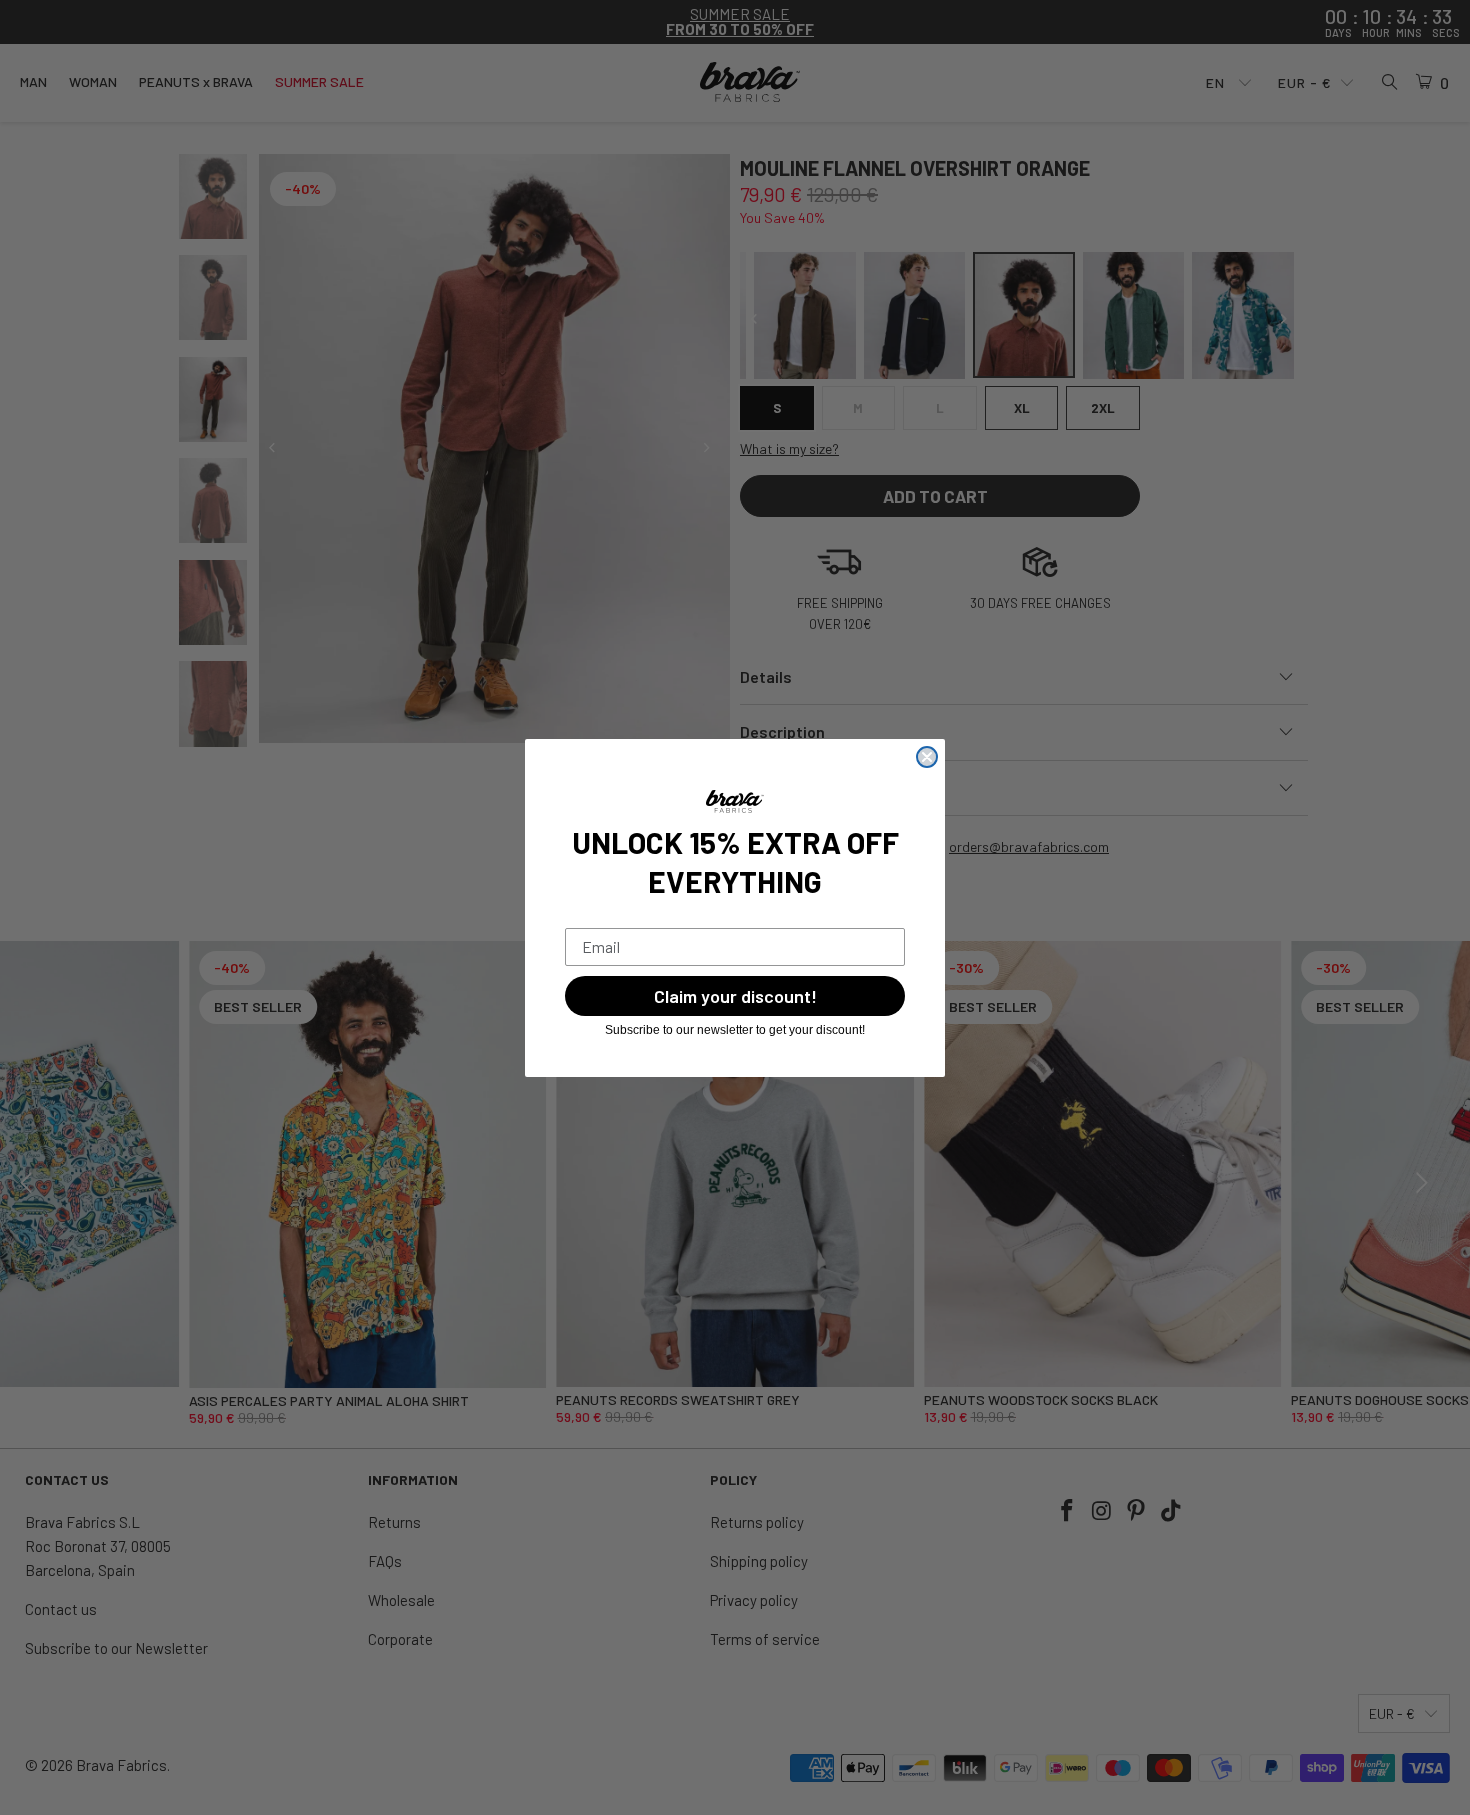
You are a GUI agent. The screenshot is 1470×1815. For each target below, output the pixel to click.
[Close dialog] (927, 757)
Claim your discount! (735, 996)
